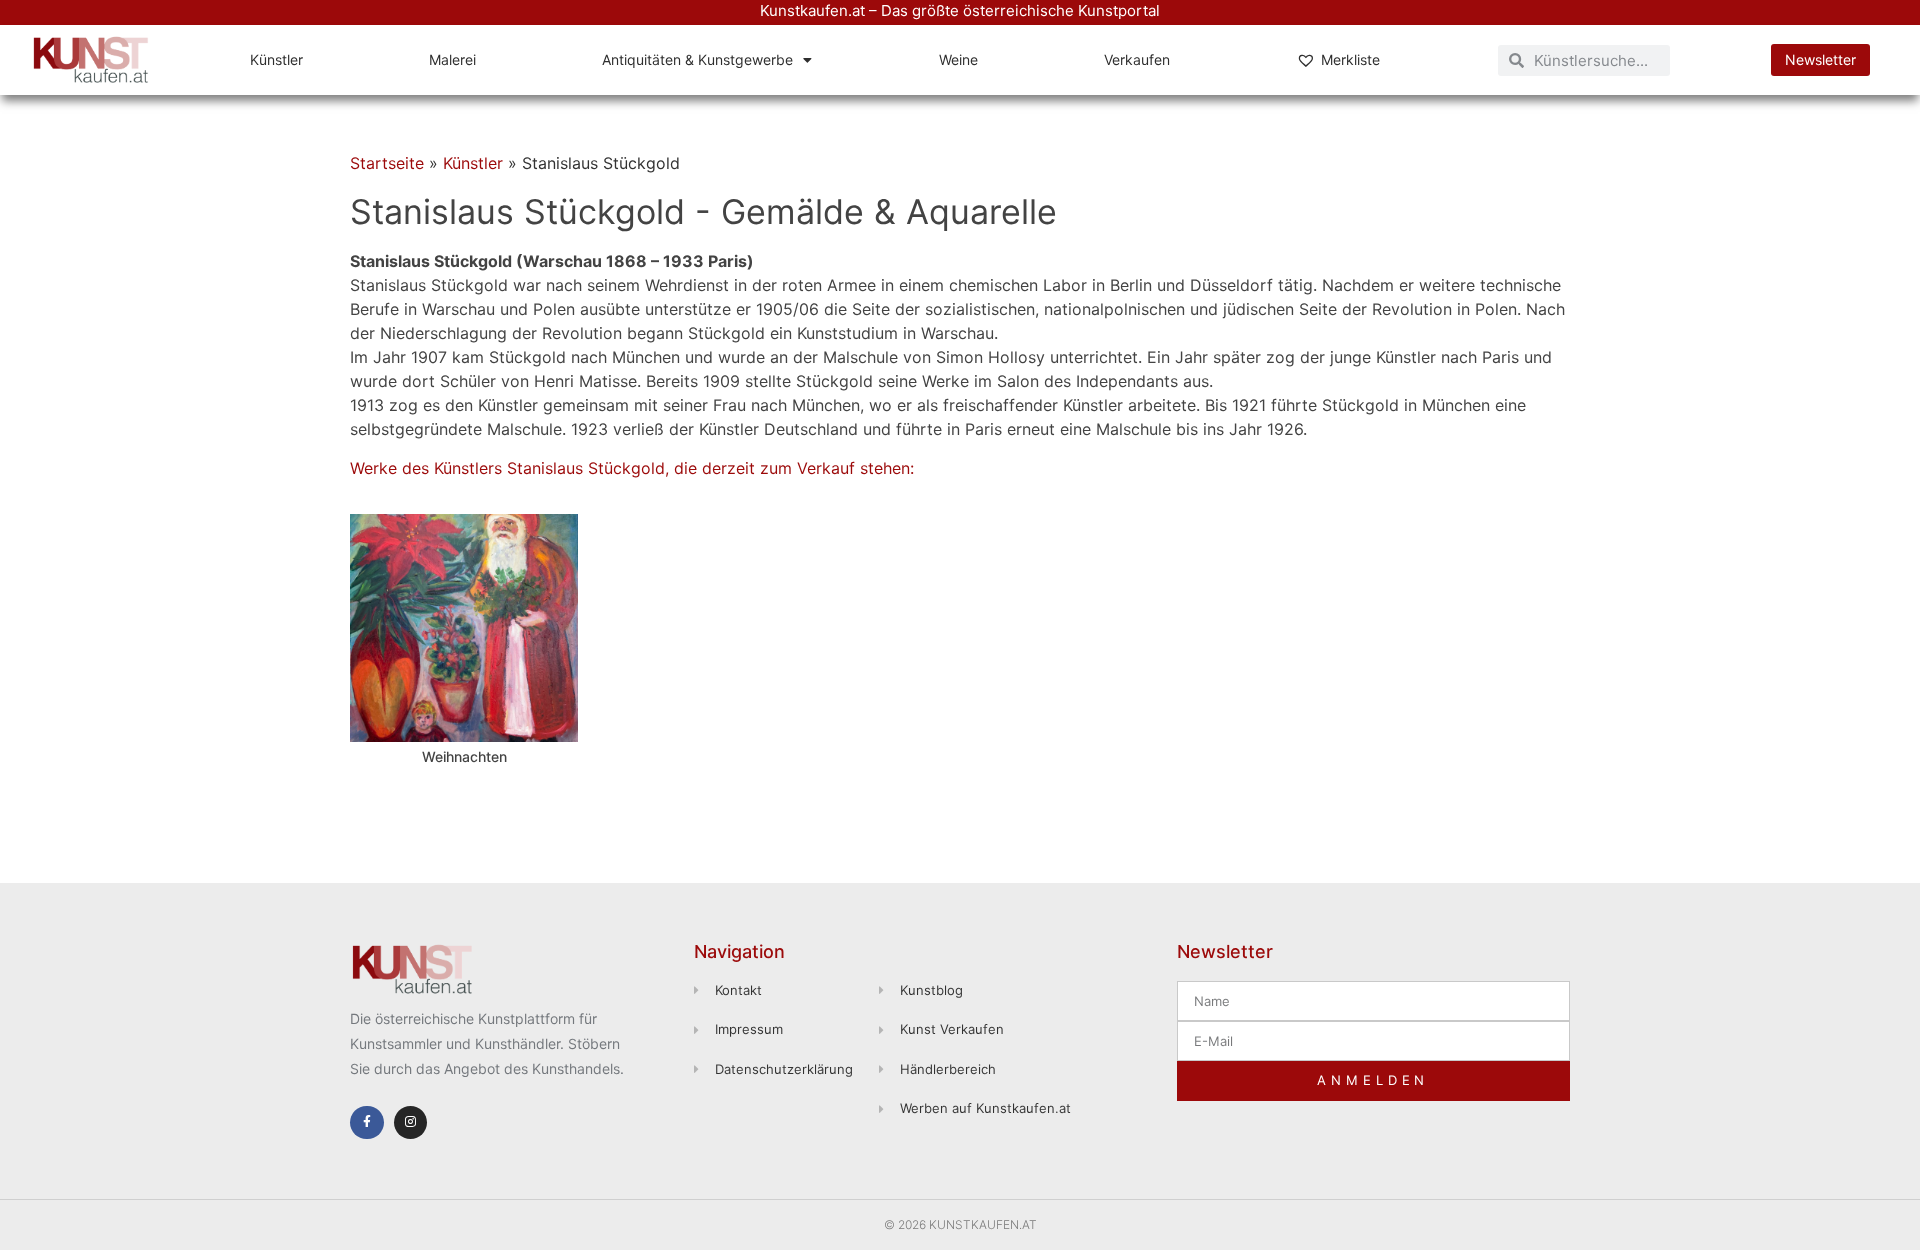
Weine (958, 59)
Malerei (452, 59)
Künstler (276, 59)
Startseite (387, 163)
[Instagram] (411, 1123)
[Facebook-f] (367, 1123)
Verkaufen (1137, 59)
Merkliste (1350, 59)
